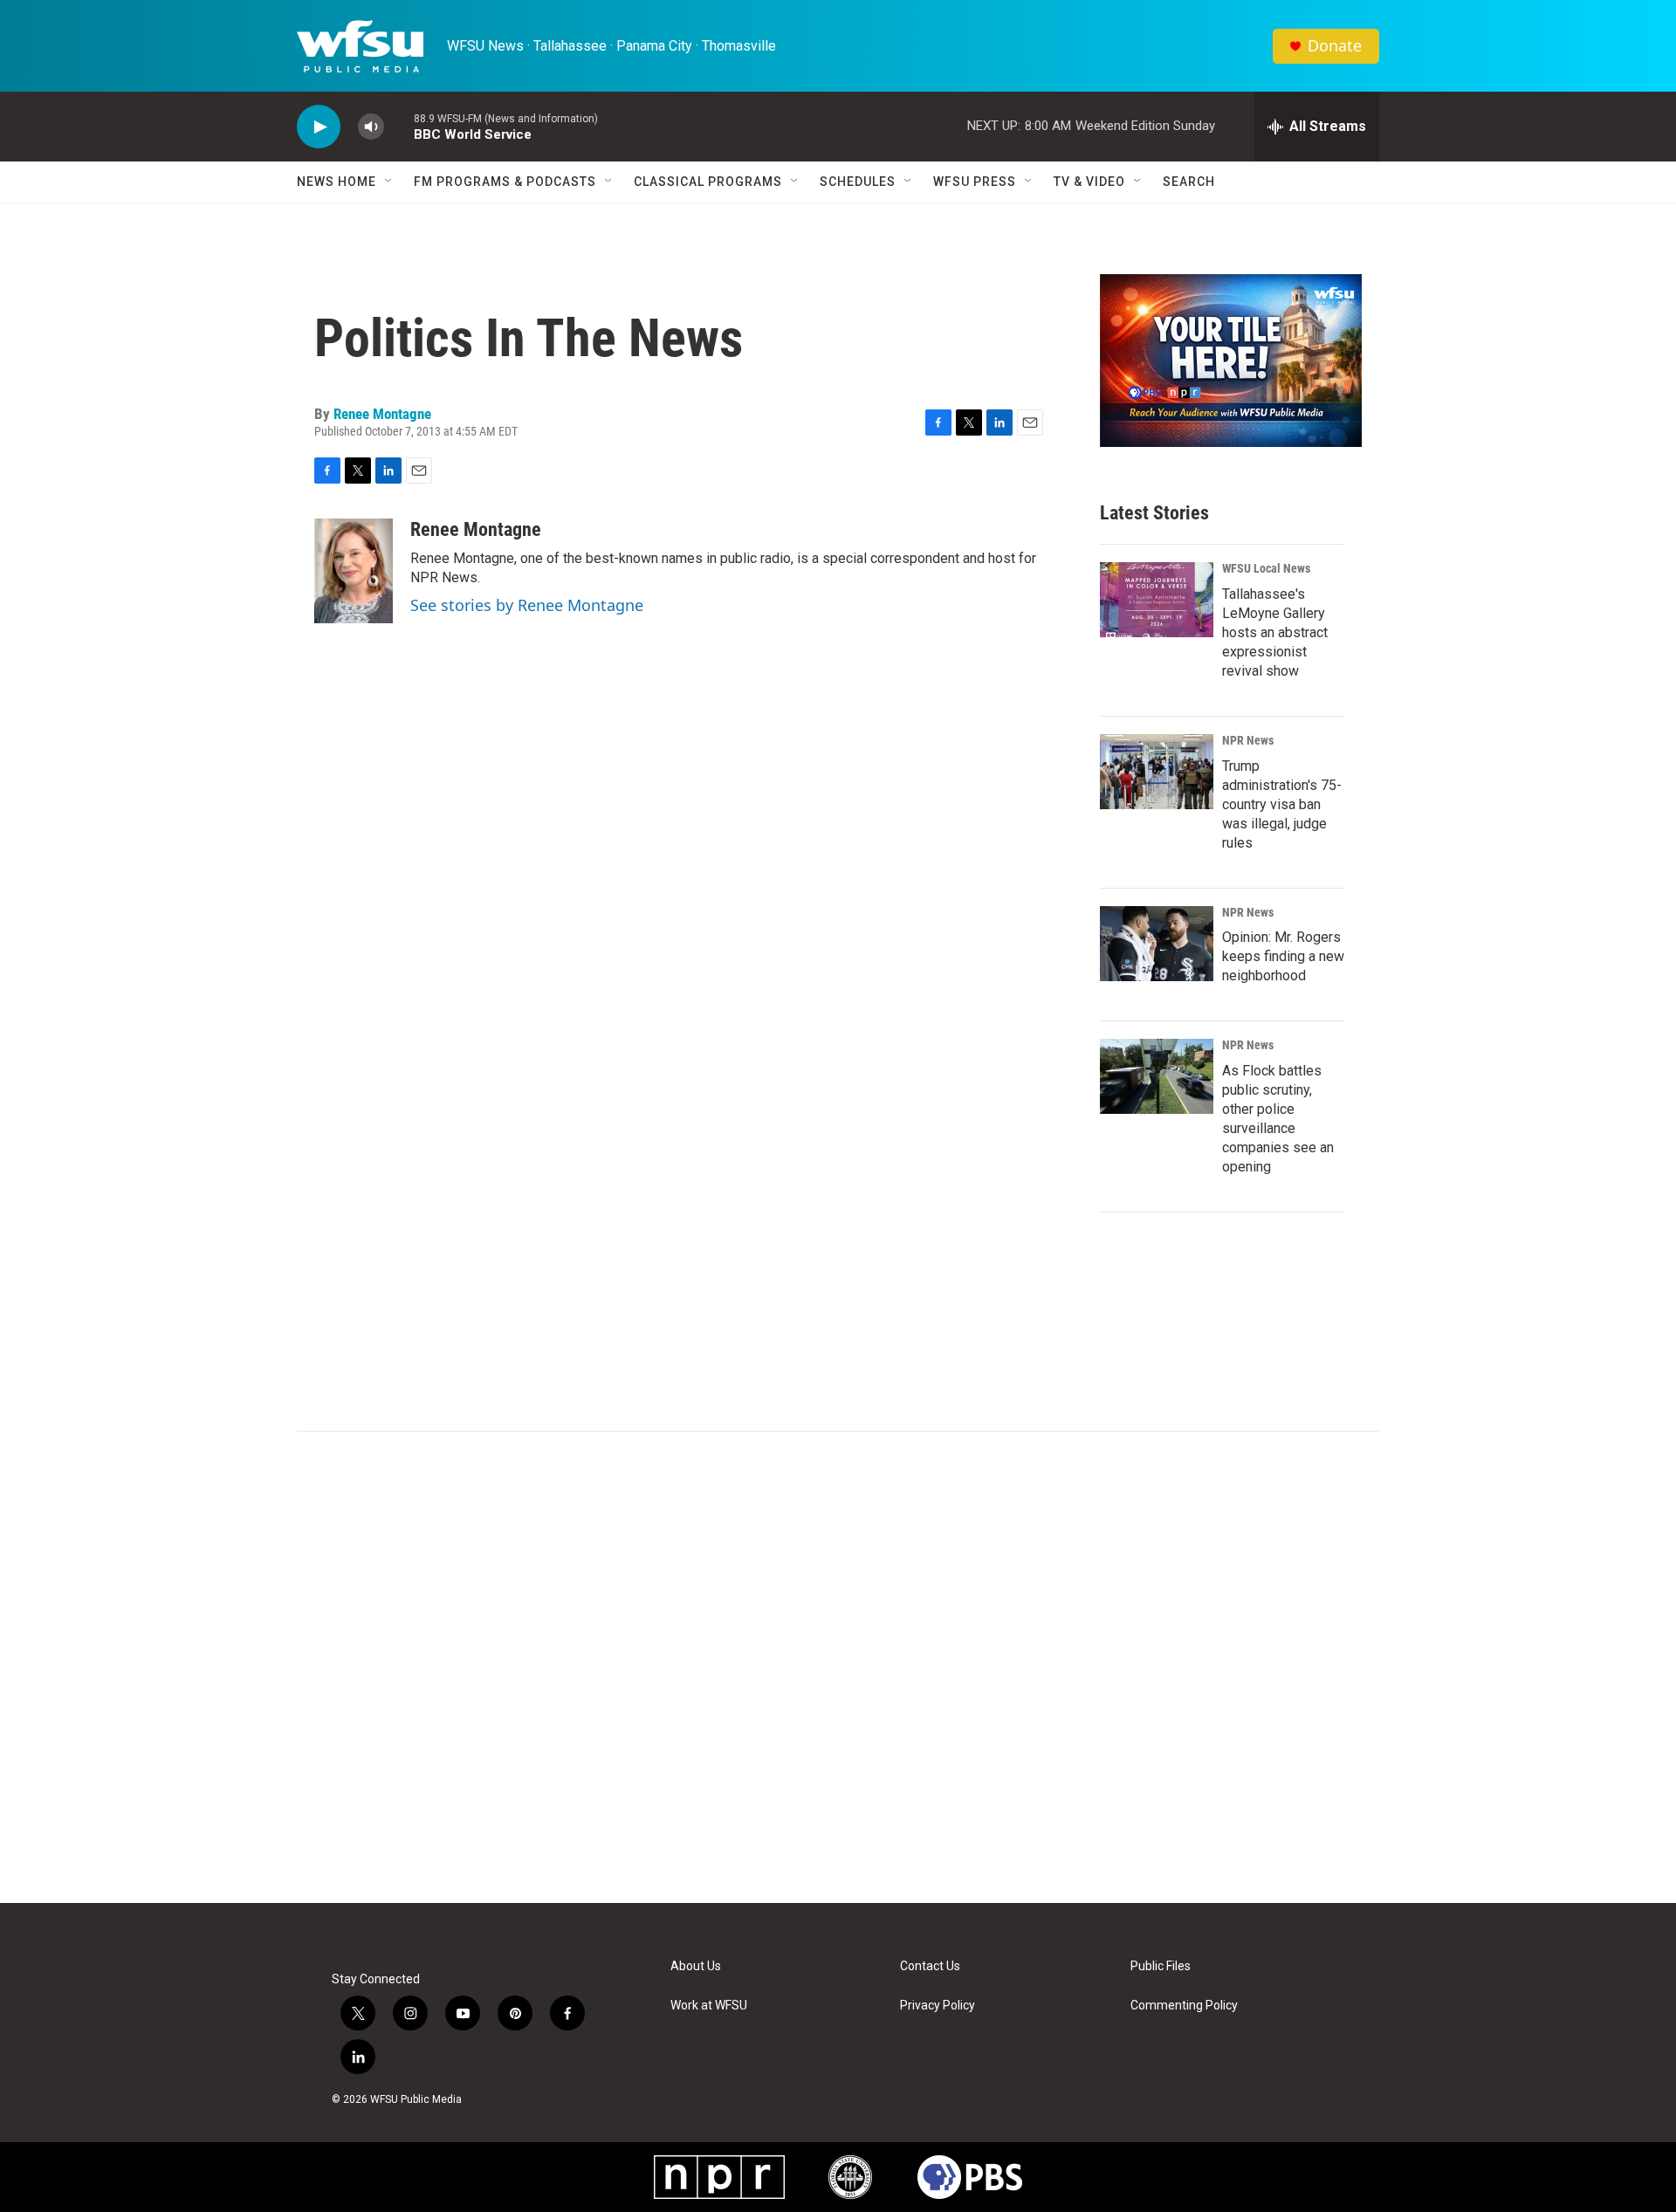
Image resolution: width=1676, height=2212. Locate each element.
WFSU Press (975, 182)
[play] (319, 127)
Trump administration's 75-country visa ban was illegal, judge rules (1282, 804)
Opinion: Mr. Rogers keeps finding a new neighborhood (1283, 956)
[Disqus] (838, 1667)
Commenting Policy (1184, 2006)
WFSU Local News (1266, 568)
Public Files (1161, 1966)
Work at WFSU (709, 2006)
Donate (1335, 46)
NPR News (1248, 740)
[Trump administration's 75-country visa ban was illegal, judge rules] (1157, 772)
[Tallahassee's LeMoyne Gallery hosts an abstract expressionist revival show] (1157, 600)
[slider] (399, 126)
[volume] (371, 127)
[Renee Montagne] (354, 571)
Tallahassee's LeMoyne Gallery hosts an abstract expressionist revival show (1275, 632)
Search (1189, 182)
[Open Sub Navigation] (389, 182)
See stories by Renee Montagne (527, 605)
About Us (696, 1966)
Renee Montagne (382, 414)
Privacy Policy (938, 2006)
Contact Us (930, 1966)
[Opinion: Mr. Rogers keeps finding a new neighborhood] (1157, 944)
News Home (337, 182)
